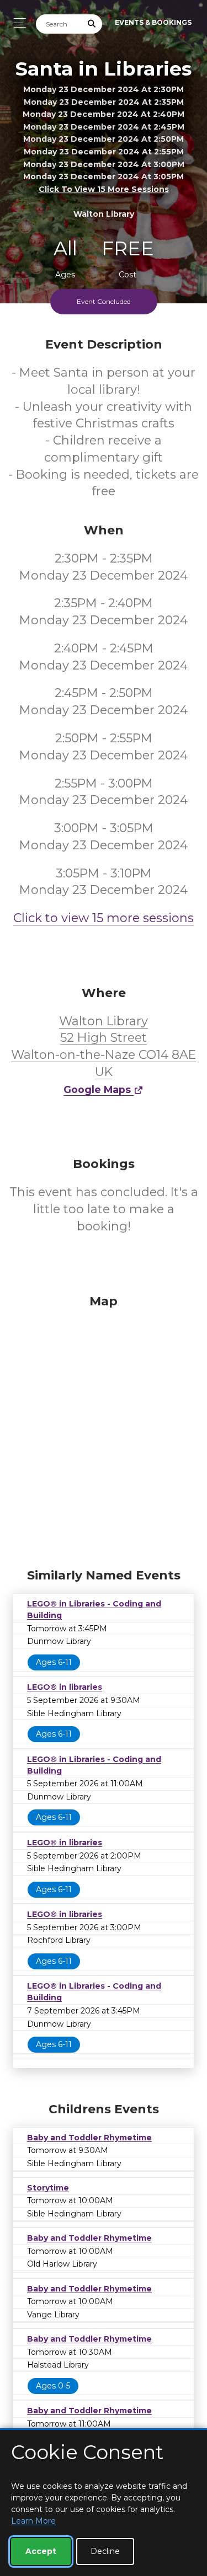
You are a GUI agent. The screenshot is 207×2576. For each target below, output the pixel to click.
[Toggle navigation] (17, 23)
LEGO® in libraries (65, 1687)
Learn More (33, 2521)
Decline (105, 2551)
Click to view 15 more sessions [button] (104, 189)
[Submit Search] (92, 24)
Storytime (48, 2188)
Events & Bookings (153, 22)
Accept (41, 2551)
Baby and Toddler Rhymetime (89, 2138)
